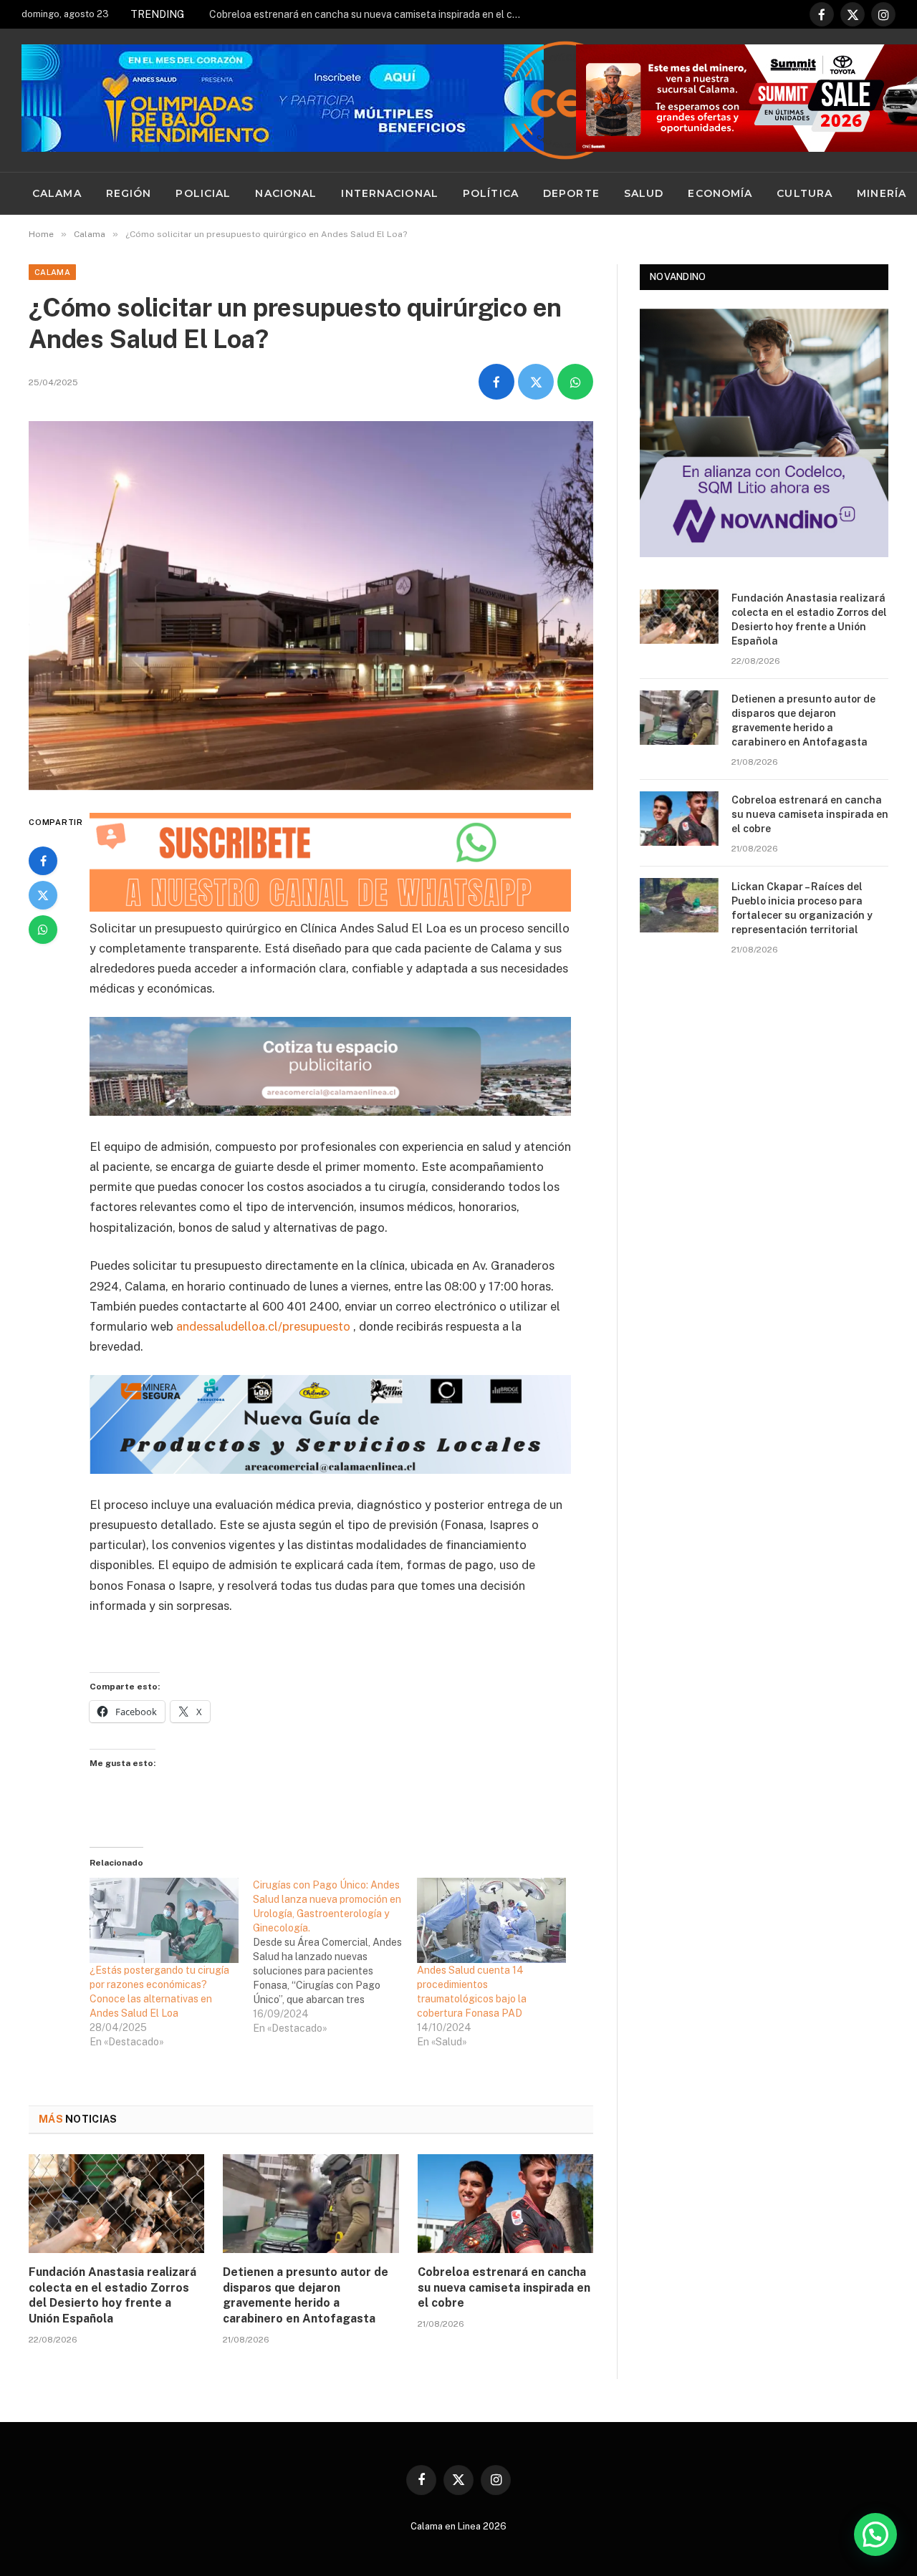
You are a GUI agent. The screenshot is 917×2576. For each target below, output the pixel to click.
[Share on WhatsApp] (575, 382)
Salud (644, 193)
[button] (875, 2534)
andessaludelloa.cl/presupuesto (263, 1326)
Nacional (286, 193)
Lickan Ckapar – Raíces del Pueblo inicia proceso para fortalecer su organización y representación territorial (802, 908)
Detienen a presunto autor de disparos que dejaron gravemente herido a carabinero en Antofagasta (306, 2295)
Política (491, 193)
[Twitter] (43, 895)
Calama (57, 193)
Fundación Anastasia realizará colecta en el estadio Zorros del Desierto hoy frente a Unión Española (112, 2295)
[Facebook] (43, 861)
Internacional (390, 193)
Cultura (805, 193)
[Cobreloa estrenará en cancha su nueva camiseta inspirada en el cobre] (505, 2204)
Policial (203, 193)
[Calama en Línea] (565, 100)
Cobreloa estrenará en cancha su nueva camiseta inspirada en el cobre (370, 14)
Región (129, 193)
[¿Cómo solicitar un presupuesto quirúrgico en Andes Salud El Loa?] (311, 606)
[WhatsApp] (43, 930)
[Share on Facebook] (496, 382)
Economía (720, 193)
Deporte (571, 193)
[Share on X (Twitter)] (536, 382)
